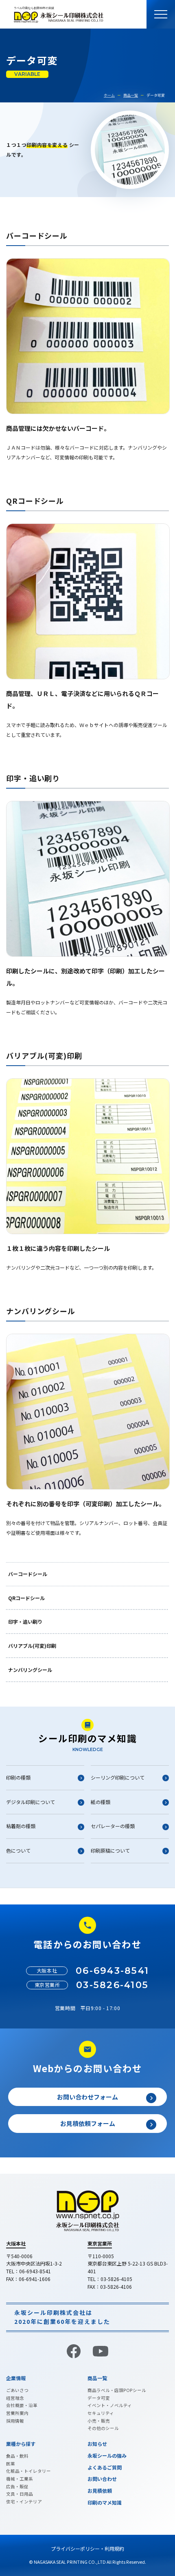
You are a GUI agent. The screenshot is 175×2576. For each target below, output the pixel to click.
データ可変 (99, 2398)
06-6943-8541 (112, 1971)
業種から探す (21, 2444)
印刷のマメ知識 (105, 2502)
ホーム (109, 95)
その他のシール (103, 2428)
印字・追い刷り (25, 1622)
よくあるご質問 (105, 2467)
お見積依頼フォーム (88, 2123)
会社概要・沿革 (22, 2405)
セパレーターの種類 (113, 1826)
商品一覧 (131, 95)
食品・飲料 (17, 2456)
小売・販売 (99, 2421)
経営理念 (15, 2398)
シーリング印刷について (118, 1777)
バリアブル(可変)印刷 (32, 1646)
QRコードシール (26, 1598)
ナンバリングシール (30, 1670)
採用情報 (15, 2421)
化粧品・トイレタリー (28, 2471)
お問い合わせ (102, 2479)
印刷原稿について (110, 1850)
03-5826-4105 (112, 1985)
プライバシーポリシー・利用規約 (87, 2548)
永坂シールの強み (107, 2455)
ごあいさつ (17, 2390)
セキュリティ (101, 2413)
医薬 (11, 2464)
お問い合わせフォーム (87, 2097)
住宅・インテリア (24, 2502)
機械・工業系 (20, 2479)
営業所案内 (17, 2413)
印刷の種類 (18, 1777)
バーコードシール (28, 1574)
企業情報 (16, 2378)
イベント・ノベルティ (110, 2405)
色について (18, 1850)
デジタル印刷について (31, 1802)
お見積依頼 (100, 2491)
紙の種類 (101, 1802)
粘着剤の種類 (21, 1826)
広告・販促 (17, 2486)
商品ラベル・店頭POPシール (117, 2390)
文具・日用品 (20, 2494)
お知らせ (97, 2444)
